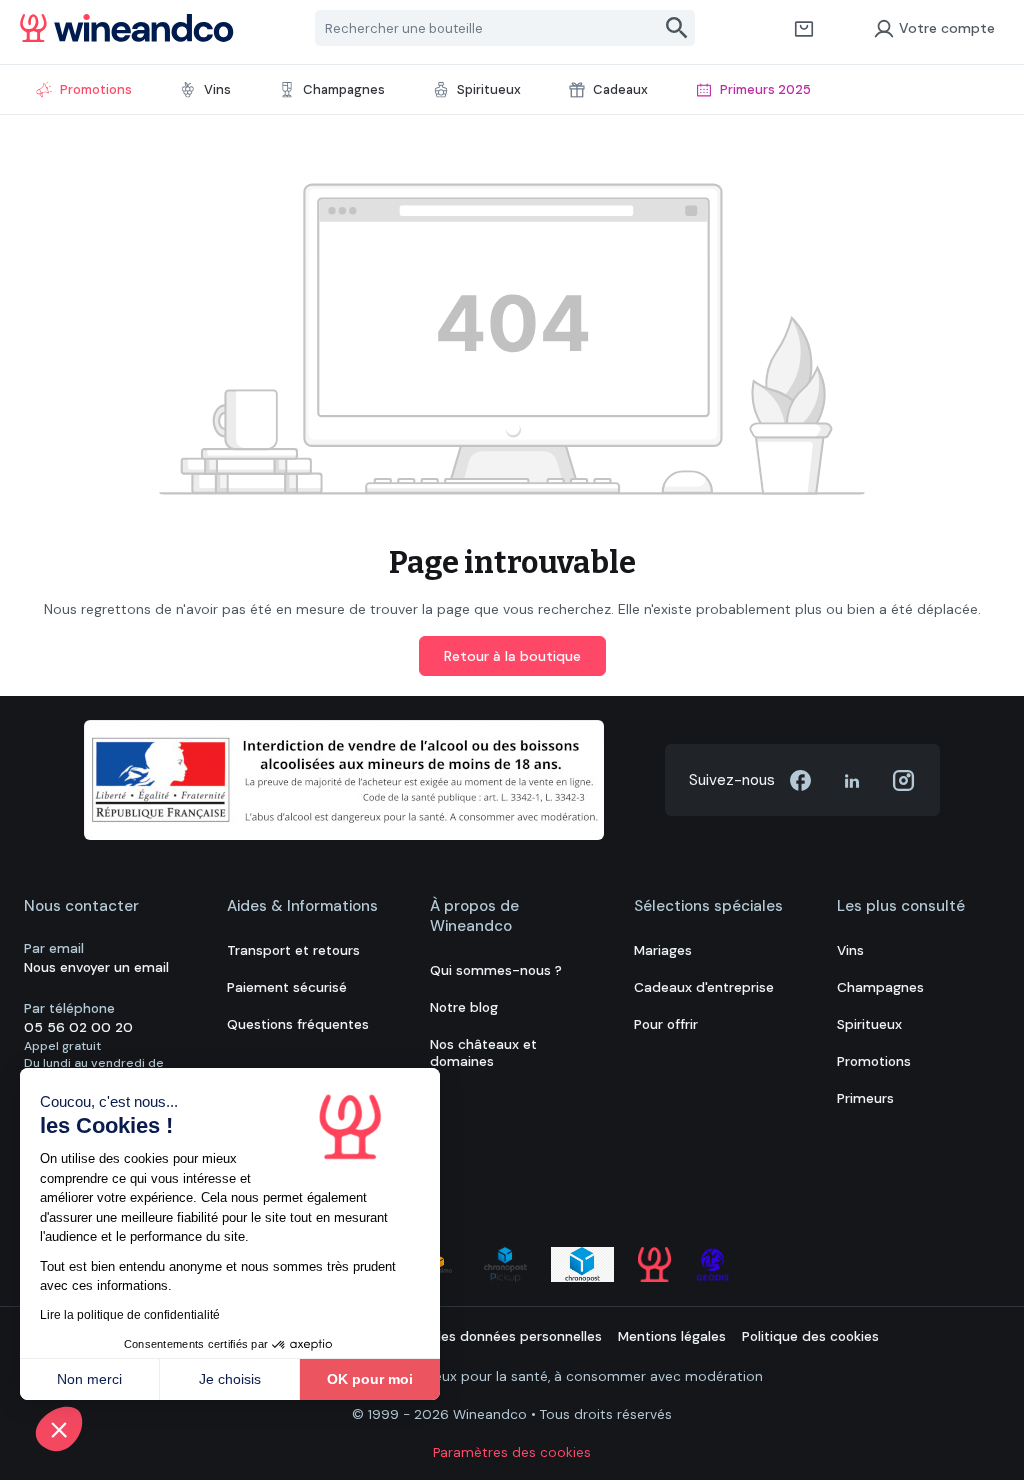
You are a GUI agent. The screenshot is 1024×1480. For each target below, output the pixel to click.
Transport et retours (293, 950)
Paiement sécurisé (287, 987)
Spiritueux (869, 1024)
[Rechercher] (677, 28)
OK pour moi (370, 1379)
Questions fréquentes (298, 1024)
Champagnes (880, 987)
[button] (59, 1429)
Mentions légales (672, 1336)
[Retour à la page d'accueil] (127, 28)
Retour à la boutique (512, 656)
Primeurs (865, 1098)
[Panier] (804, 28)
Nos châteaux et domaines (483, 1053)
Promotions (874, 1061)
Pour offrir (666, 1024)
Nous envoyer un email (96, 967)
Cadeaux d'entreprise (704, 987)
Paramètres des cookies (512, 1452)
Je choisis (230, 1379)
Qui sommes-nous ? (496, 970)
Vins (850, 950)
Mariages (663, 950)
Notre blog (464, 1007)
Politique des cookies (810, 1336)
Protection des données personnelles (481, 1336)
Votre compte (947, 28)
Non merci (89, 1379)
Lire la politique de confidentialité (130, 1315)
